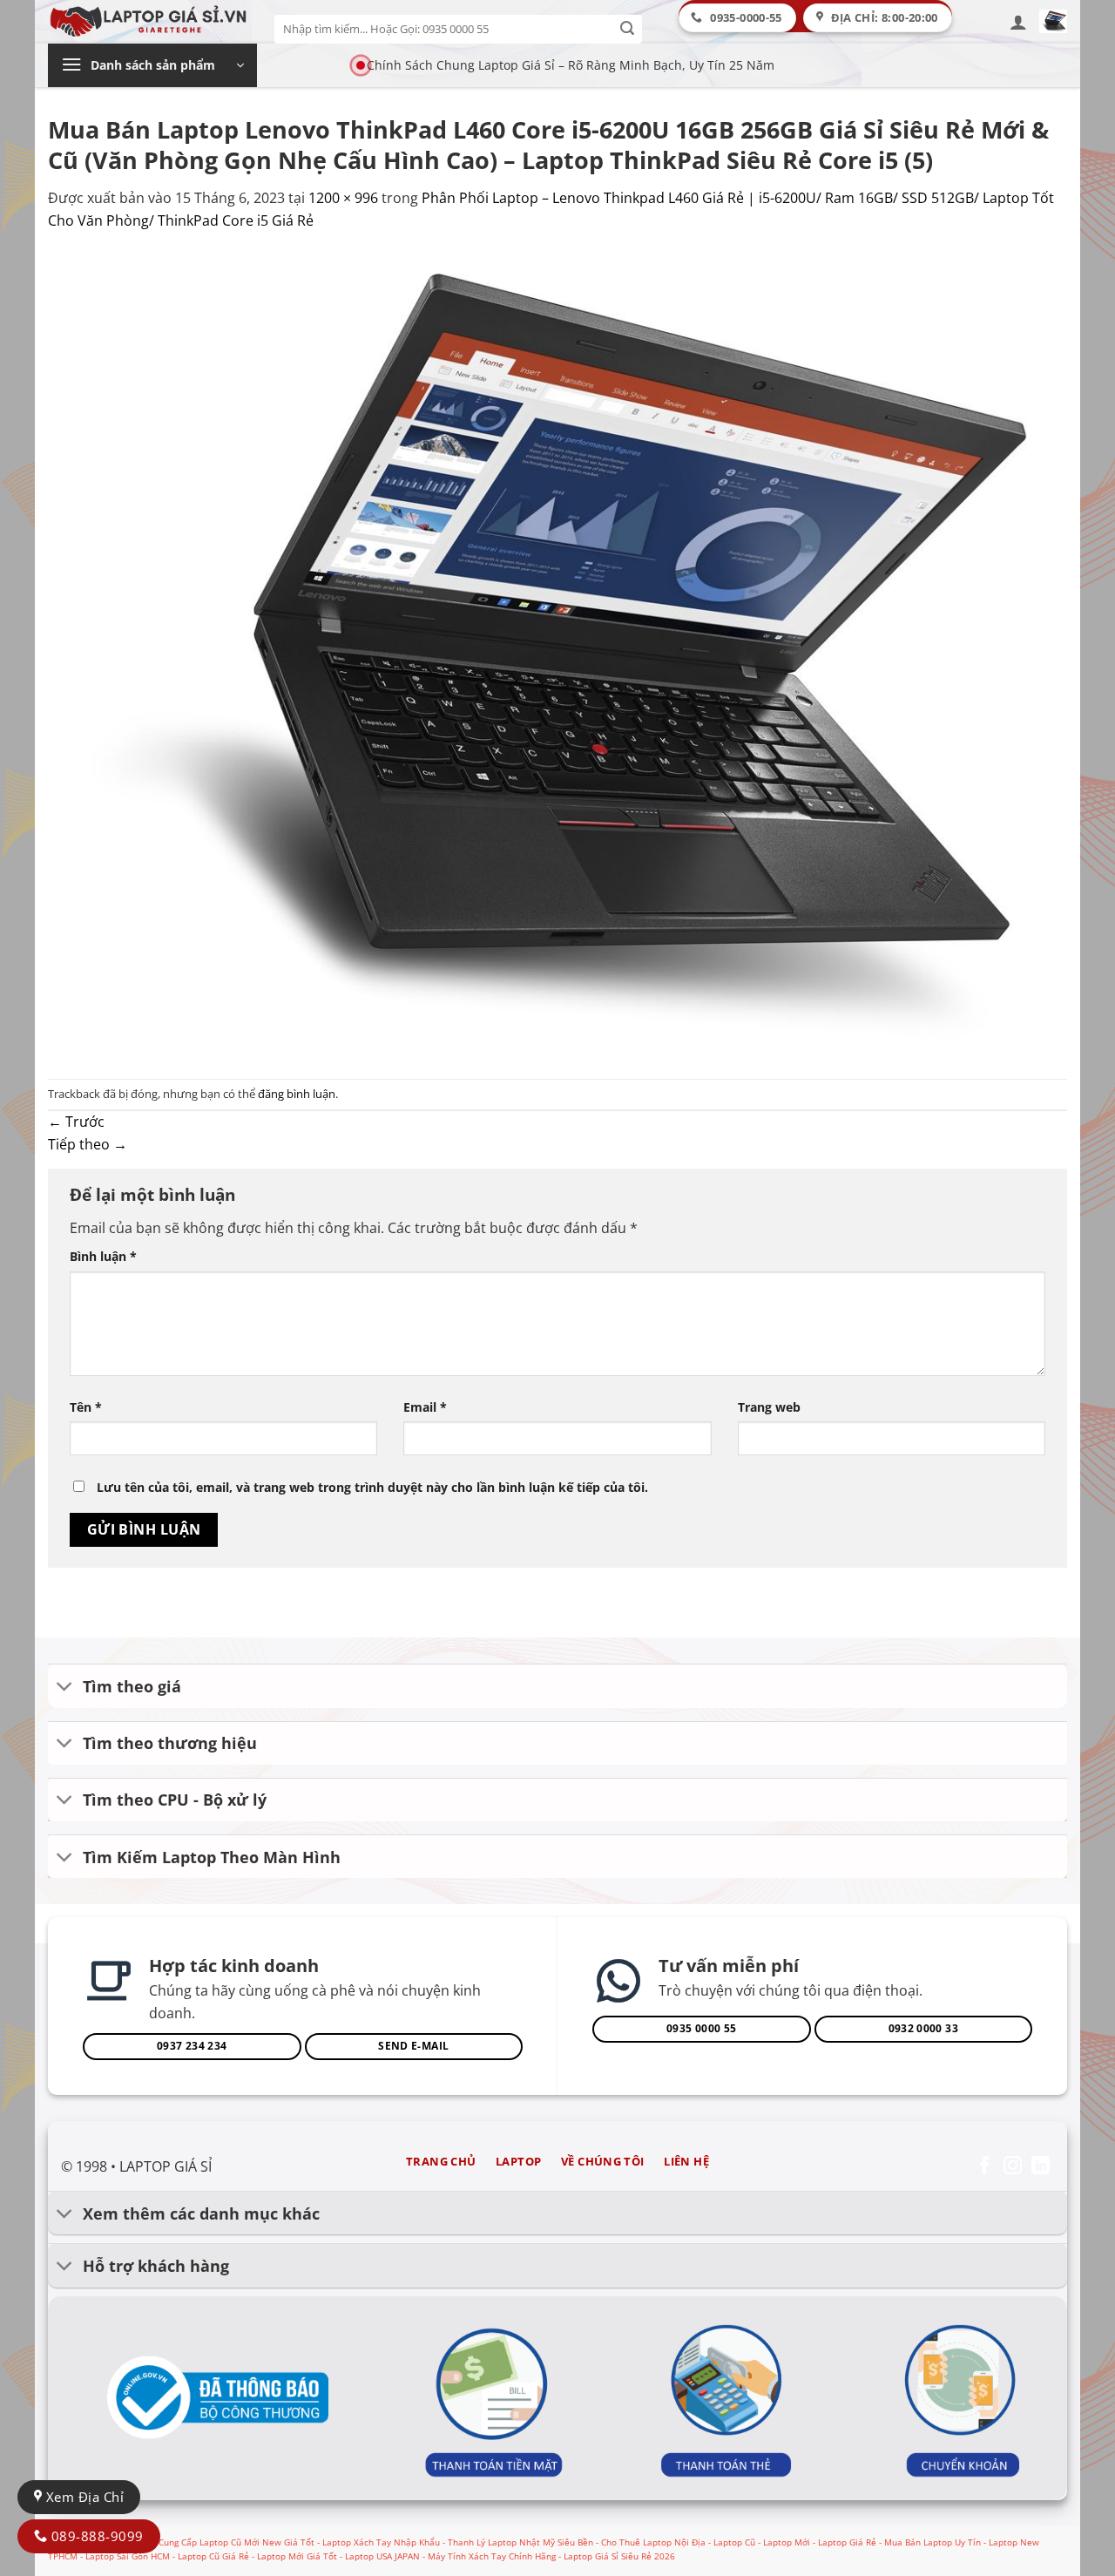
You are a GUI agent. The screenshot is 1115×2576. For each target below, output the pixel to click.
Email (425, 1407)
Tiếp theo (88, 1144)
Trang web (769, 1407)
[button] (1018, 22)
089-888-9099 (95, 2536)
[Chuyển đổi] (65, 1688)
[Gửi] (628, 29)
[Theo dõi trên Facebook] (985, 2167)
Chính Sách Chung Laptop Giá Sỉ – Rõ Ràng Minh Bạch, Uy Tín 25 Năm (571, 65)
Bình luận (103, 1256)
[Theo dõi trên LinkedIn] (1041, 2167)
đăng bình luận (297, 1094)
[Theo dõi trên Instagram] (1013, 2167)
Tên (86, 1407)
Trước (76, 1122)
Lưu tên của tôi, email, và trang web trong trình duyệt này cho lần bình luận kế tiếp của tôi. (372, 1487)
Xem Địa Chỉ (83, 2497)
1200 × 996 (343, 198)
